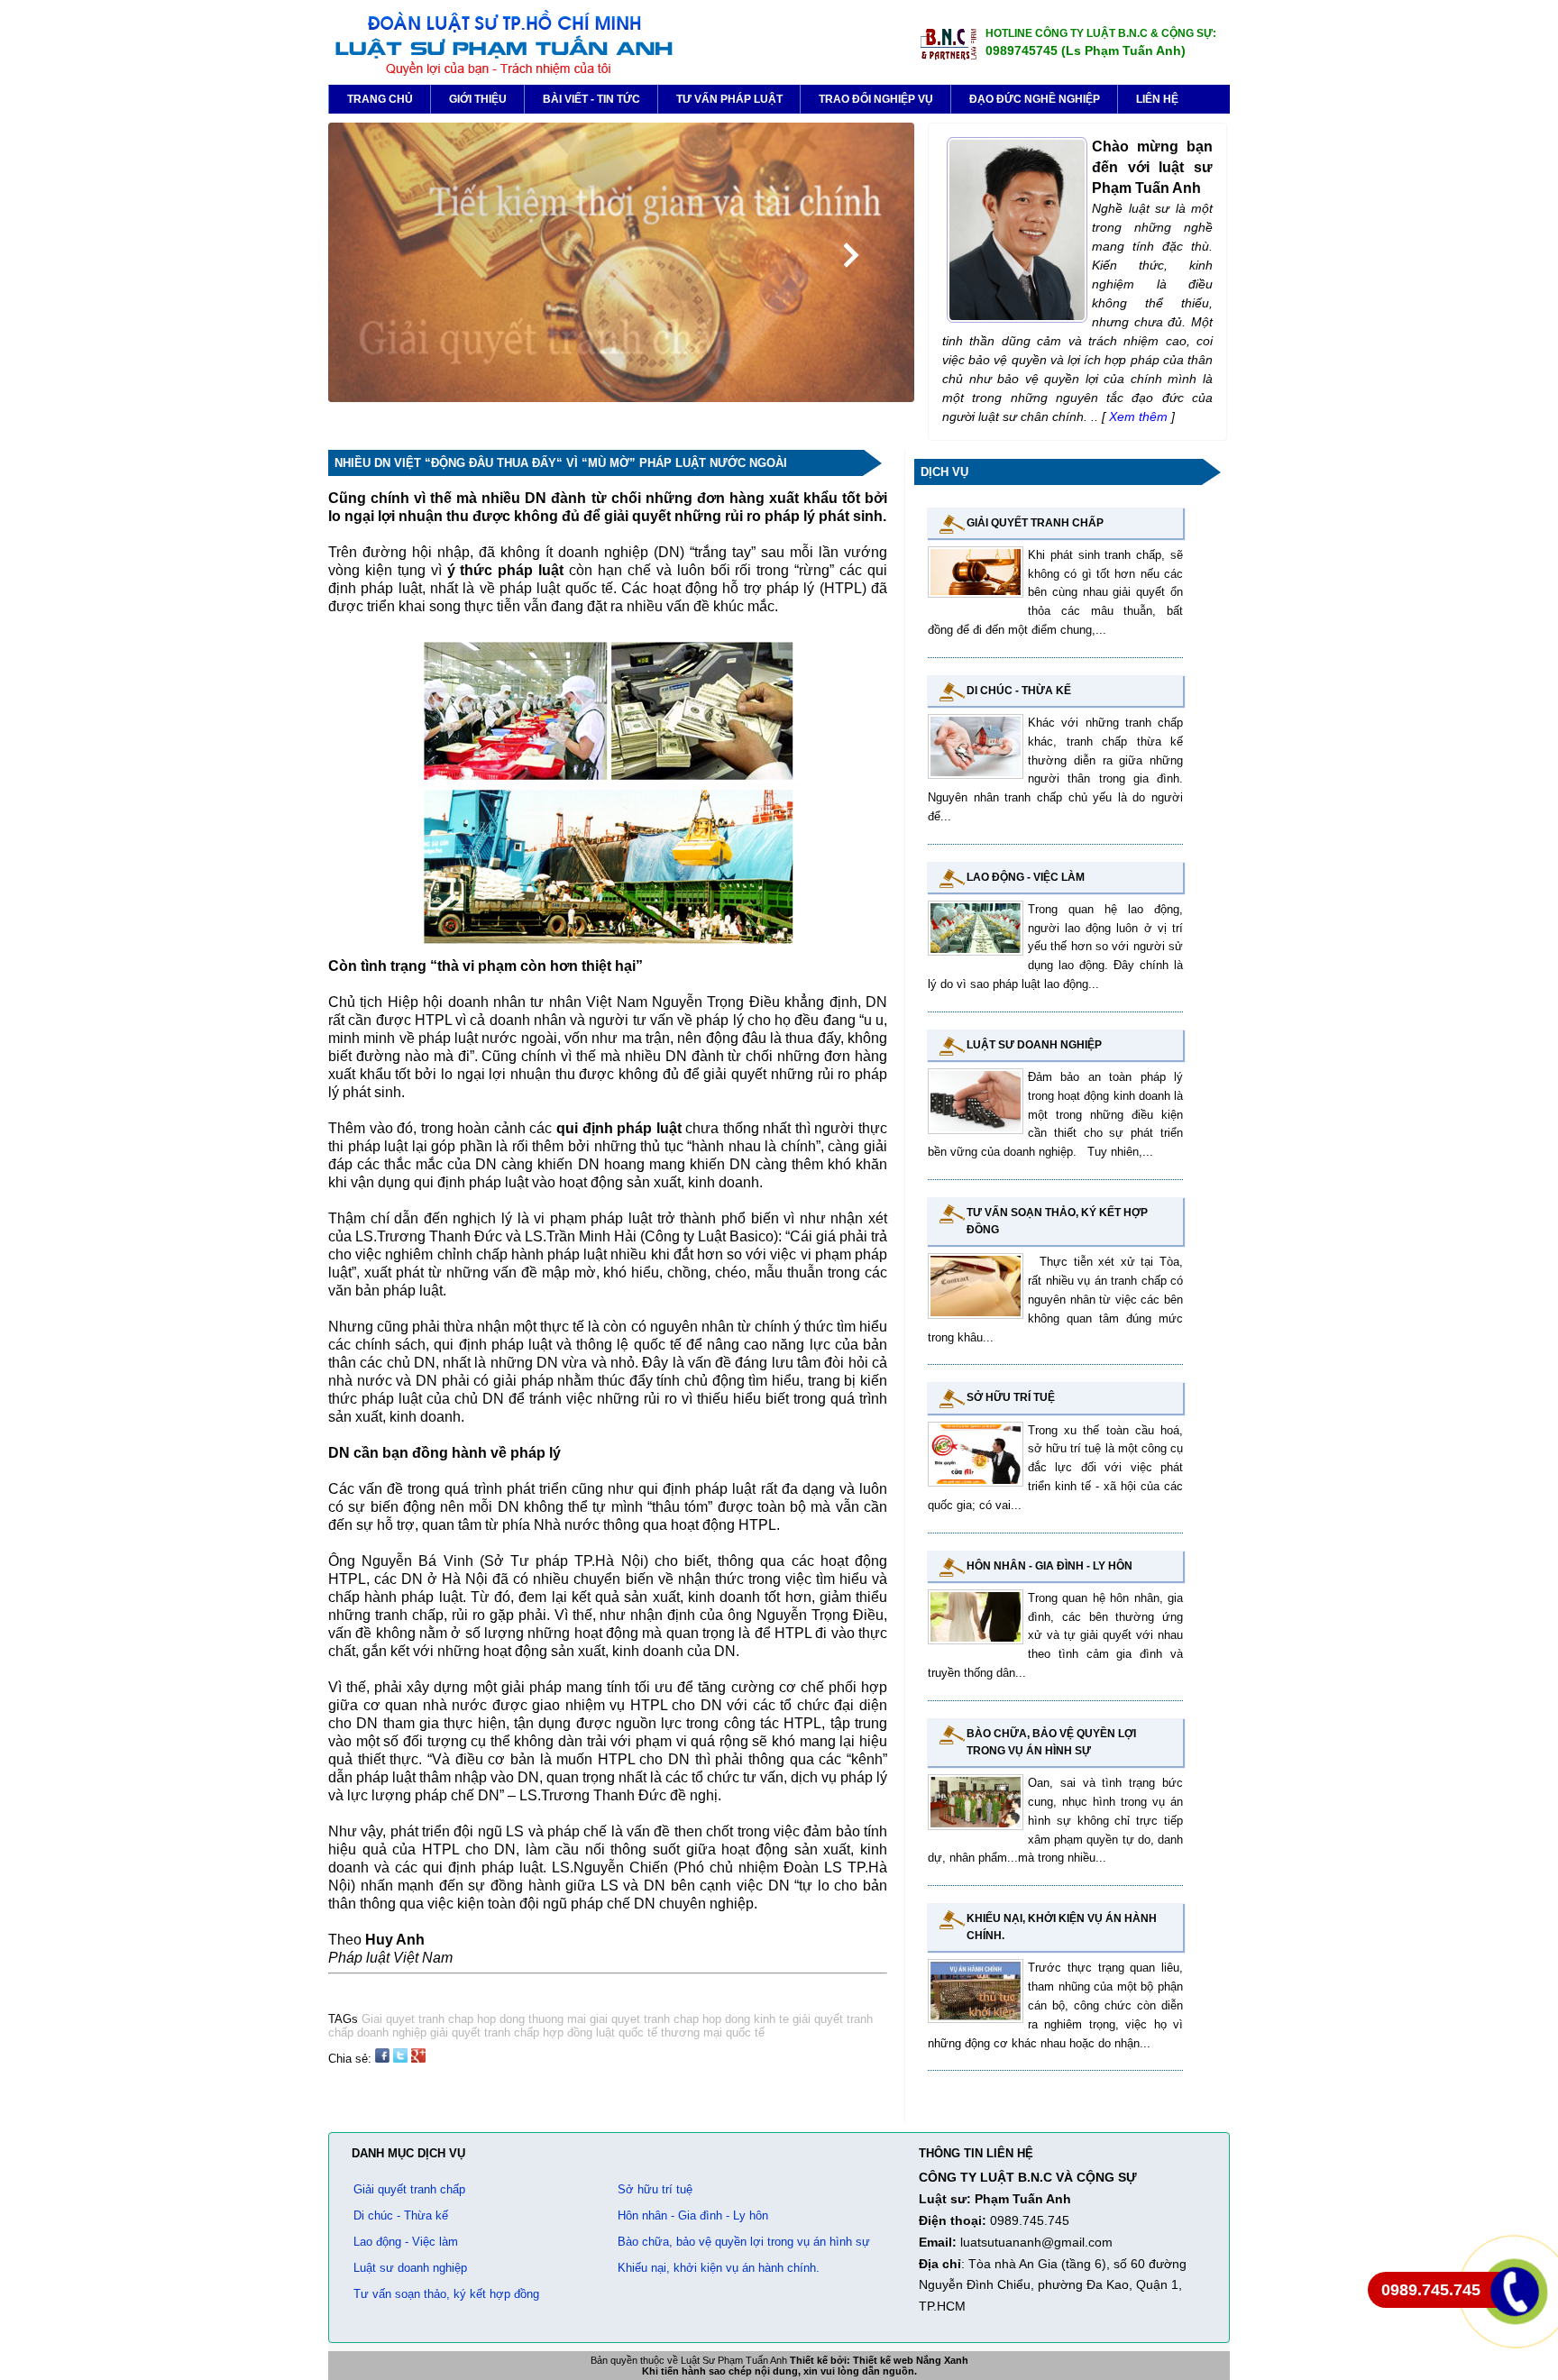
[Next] (851, 255)
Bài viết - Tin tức (591, 99)
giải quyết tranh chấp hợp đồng (509, 2032)
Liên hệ (1157, 99)
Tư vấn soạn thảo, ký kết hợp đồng (446, 2294)
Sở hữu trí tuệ (1011, 1397)
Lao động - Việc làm (1026, 877)
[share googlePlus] (418, 2059)
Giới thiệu (478, 99)
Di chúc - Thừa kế (1019, 691)
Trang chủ (380, 99)
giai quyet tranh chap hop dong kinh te (687, 2019)
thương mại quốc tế (711, 2032)
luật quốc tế (625, 2032)
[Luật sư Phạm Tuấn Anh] (503, 73)
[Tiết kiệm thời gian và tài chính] (621, 398)
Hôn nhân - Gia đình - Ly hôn (1049, 1566)
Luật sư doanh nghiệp (1034, 1045)
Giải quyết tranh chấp (1035, 523)
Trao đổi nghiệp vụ (876, 99)
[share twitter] (400, 2059)
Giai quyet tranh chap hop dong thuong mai (474, 2019)
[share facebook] (382, 2059)
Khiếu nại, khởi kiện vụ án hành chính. (719, 2268)
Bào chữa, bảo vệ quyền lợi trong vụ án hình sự (744, 2242)
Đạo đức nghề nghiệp (1035, 99)
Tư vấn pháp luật (729, 99)
